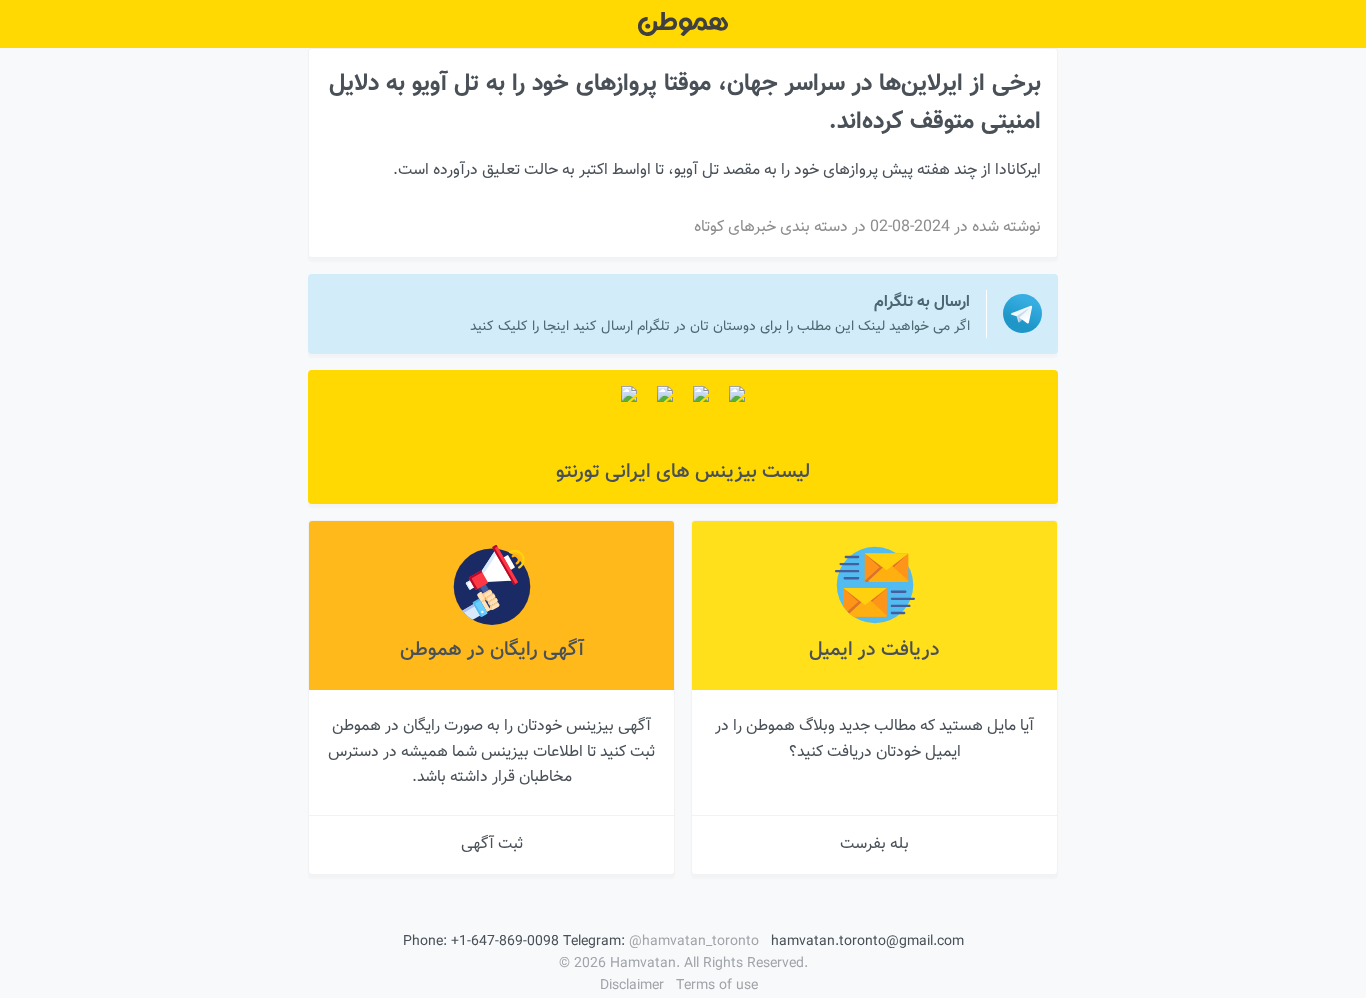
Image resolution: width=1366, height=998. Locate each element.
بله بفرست (874, 844)
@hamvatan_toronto (694, 942)
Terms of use (717, 986)
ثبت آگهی (492, 844)
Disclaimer (632, 986)
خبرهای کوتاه (735, 227)
